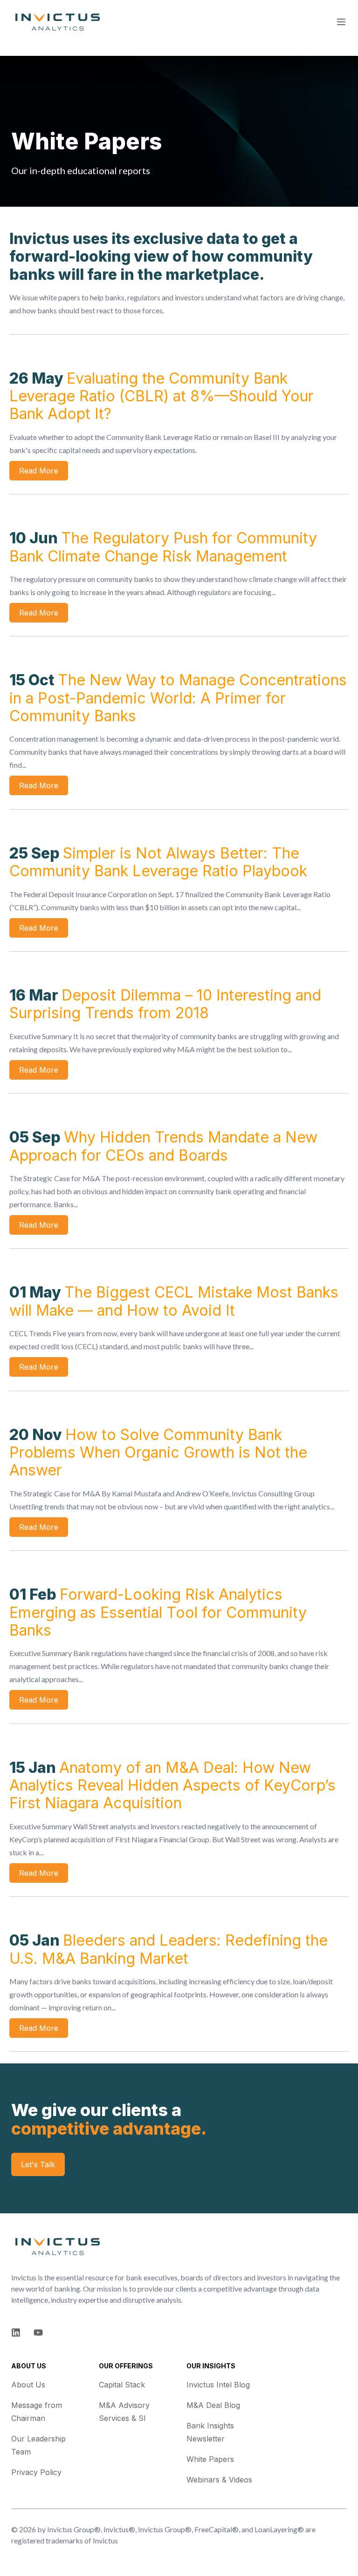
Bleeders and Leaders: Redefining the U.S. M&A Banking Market (169, 1949)
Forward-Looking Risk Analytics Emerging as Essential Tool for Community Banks (158, 1612)
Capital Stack (122, 2385)
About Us (28, 2385)
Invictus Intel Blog (218, 2385)
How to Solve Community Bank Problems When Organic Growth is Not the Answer (158, 1453)
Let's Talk (38, 2164)
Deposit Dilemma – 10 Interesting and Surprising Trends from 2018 (165, 1004)
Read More (39, 471)
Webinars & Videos (219, 2480)
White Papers (210, 2459)
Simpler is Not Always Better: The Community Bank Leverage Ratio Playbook (158, 862)
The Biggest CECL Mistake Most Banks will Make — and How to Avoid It (174, 1301)
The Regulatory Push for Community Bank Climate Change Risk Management (163, 547)
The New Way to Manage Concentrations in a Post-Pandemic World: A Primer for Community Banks (178, 698)
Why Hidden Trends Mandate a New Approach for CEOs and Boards (163, 1146)
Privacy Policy (36, 2472)
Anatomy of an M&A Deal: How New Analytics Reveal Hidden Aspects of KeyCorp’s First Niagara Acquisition (172, 1785)
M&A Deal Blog (213, 2405)
